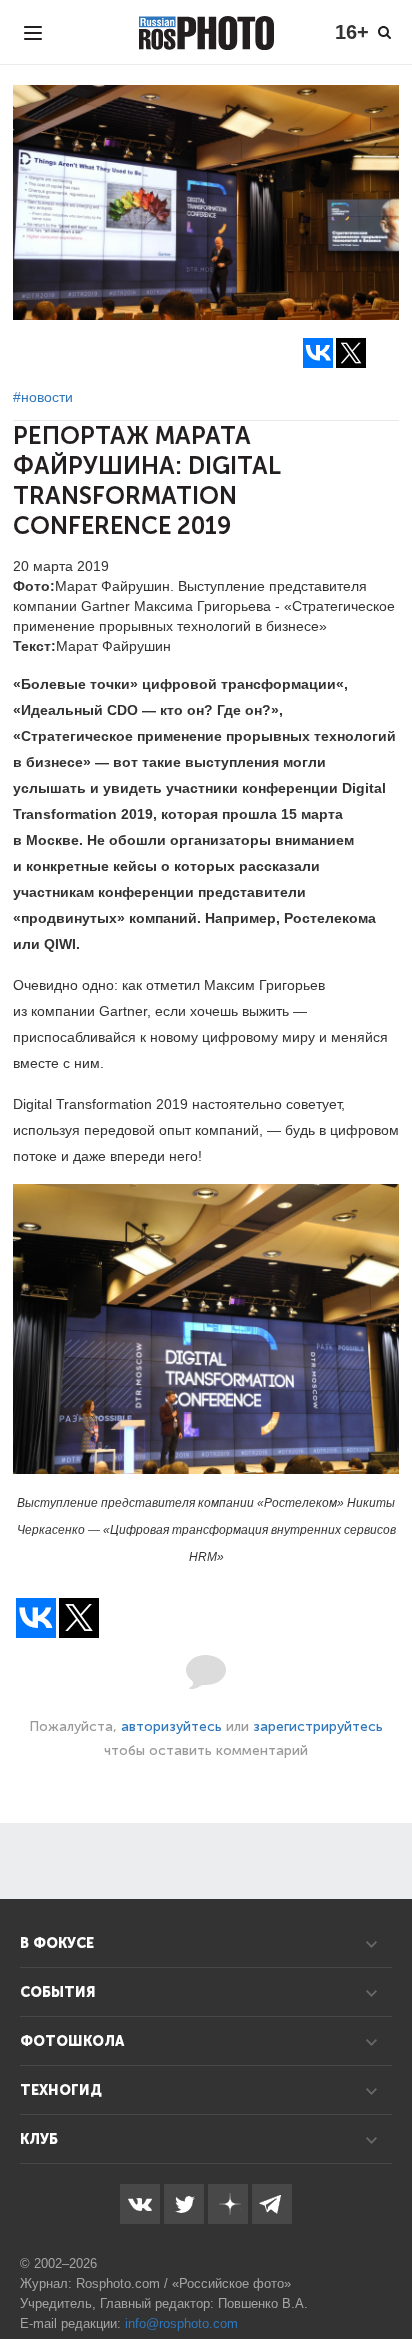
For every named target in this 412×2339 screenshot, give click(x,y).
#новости (43, 397)
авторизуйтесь (171, 1726)
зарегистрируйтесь (318, 1726)
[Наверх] (386, 2273)
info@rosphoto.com (181, 2323)
